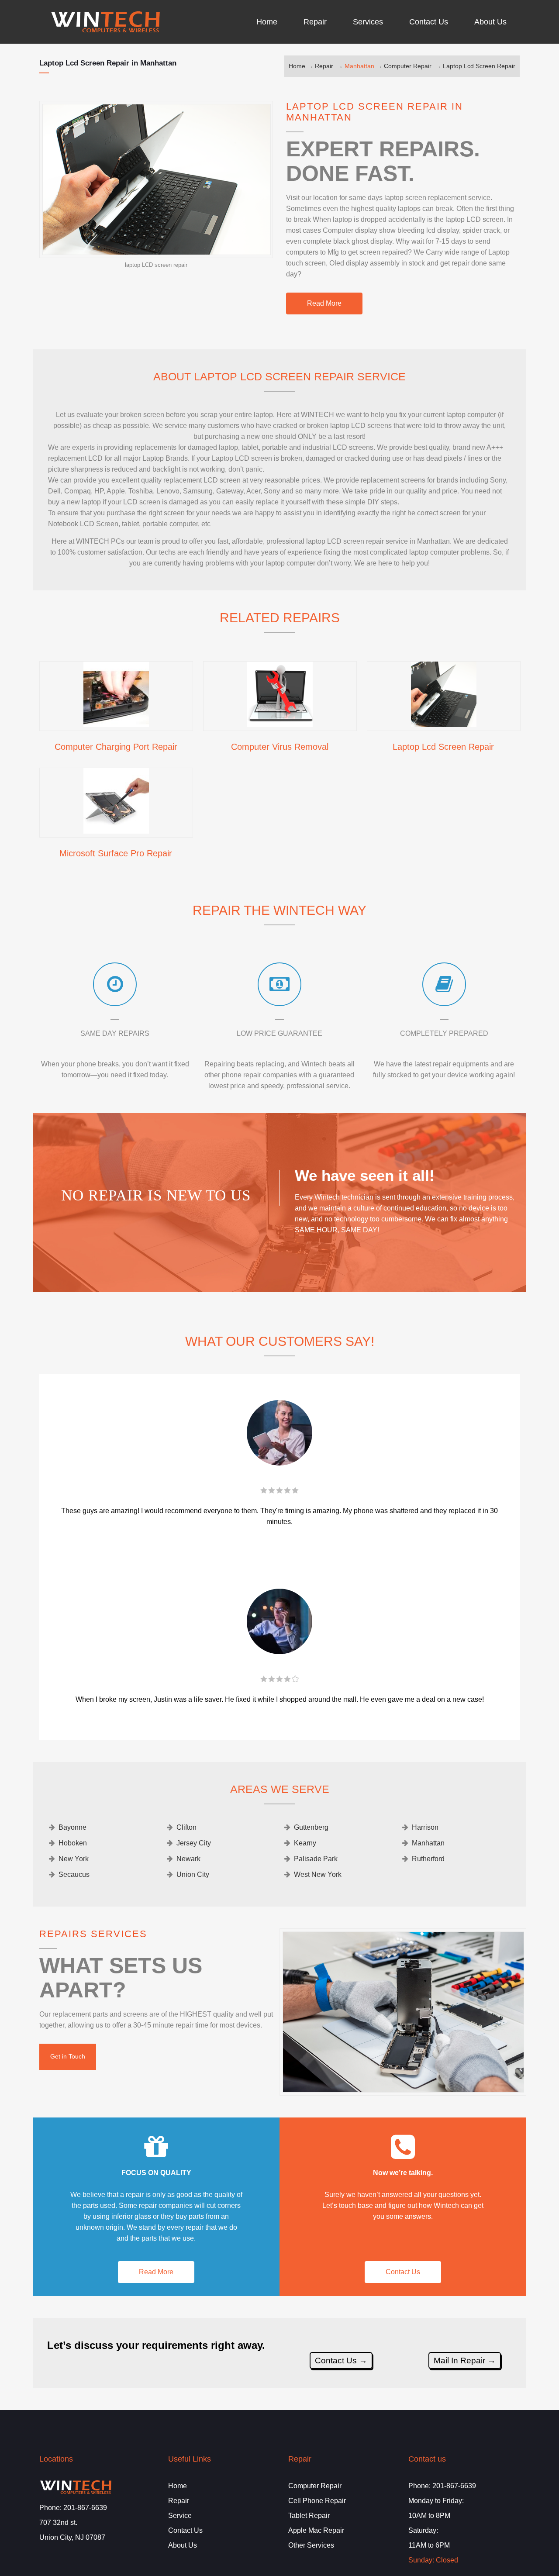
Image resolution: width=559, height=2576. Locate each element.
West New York (318, 1874)
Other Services (311, 2545)
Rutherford (428, 1859)
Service (180, 2516)
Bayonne (72, 1827)
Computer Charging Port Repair (116, 747)
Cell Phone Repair (317, 2501)
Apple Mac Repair (316, 2530)
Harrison (425, 1827)
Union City (193, 1874)
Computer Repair (408, 66)
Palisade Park (316, 1859)
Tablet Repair (309, 2516)
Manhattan (359, 66)
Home (297, 66)
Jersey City (194, 1843)
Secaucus (74, 1874)
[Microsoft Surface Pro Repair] (116, 831)
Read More (324, 303)
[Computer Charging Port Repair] (116, 724)
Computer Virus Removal (280, 747)
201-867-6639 (85, 2508)
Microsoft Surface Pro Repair (116, 853)
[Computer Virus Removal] (280, 724)
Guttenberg (311, 1827)
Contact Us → (341, 2360)
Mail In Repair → (465, 2360)
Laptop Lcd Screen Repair (479, 66)
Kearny (305, 1843)
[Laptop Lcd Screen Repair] (444, 724)
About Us (183, 2545)
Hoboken (73, 1843)
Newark (188, 1859)
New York (74, 1859)
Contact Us (403, 2272)
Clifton (186, 1827)
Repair (324, 66)
